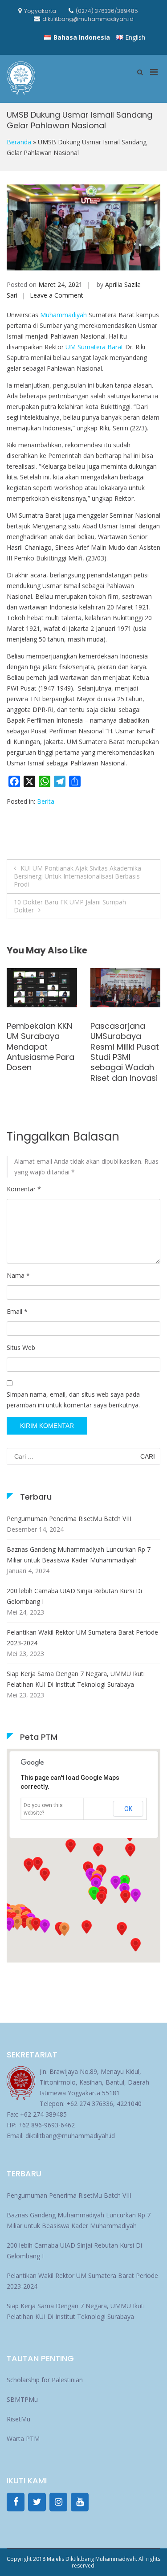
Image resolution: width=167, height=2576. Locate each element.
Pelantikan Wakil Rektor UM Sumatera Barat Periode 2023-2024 (82, 1638)
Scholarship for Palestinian (45, 2380)
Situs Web (21, 1347)
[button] (125, 1897)
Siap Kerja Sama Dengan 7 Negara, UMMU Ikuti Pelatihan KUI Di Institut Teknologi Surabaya (76, 1679)
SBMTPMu (22, 2399)
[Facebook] (16, 2502)
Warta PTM (23, 2439)
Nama (18, 1275)
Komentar (24, 1189)
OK (128, 1809)
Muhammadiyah (63, 315)
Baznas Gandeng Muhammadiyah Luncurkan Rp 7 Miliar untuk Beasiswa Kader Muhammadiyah (79, 1555)
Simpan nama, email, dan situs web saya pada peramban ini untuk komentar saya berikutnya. (73, 1400)
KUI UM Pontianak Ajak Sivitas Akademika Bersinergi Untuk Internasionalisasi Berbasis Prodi (77, 876)
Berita (46, 801)
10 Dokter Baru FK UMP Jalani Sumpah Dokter (70, 906)
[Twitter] (37, 2502)
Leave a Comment (57, 295)
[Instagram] (58, 2502)
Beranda (19, 142)
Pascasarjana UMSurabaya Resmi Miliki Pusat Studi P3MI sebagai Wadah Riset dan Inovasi (41, 1052)
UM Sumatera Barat (94, 347)
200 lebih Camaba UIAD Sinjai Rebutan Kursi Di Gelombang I (74, 1596)
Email (17, 1311)
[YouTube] (80, 2502)
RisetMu (18, 2419)
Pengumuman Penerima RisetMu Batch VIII (69, 1519)
